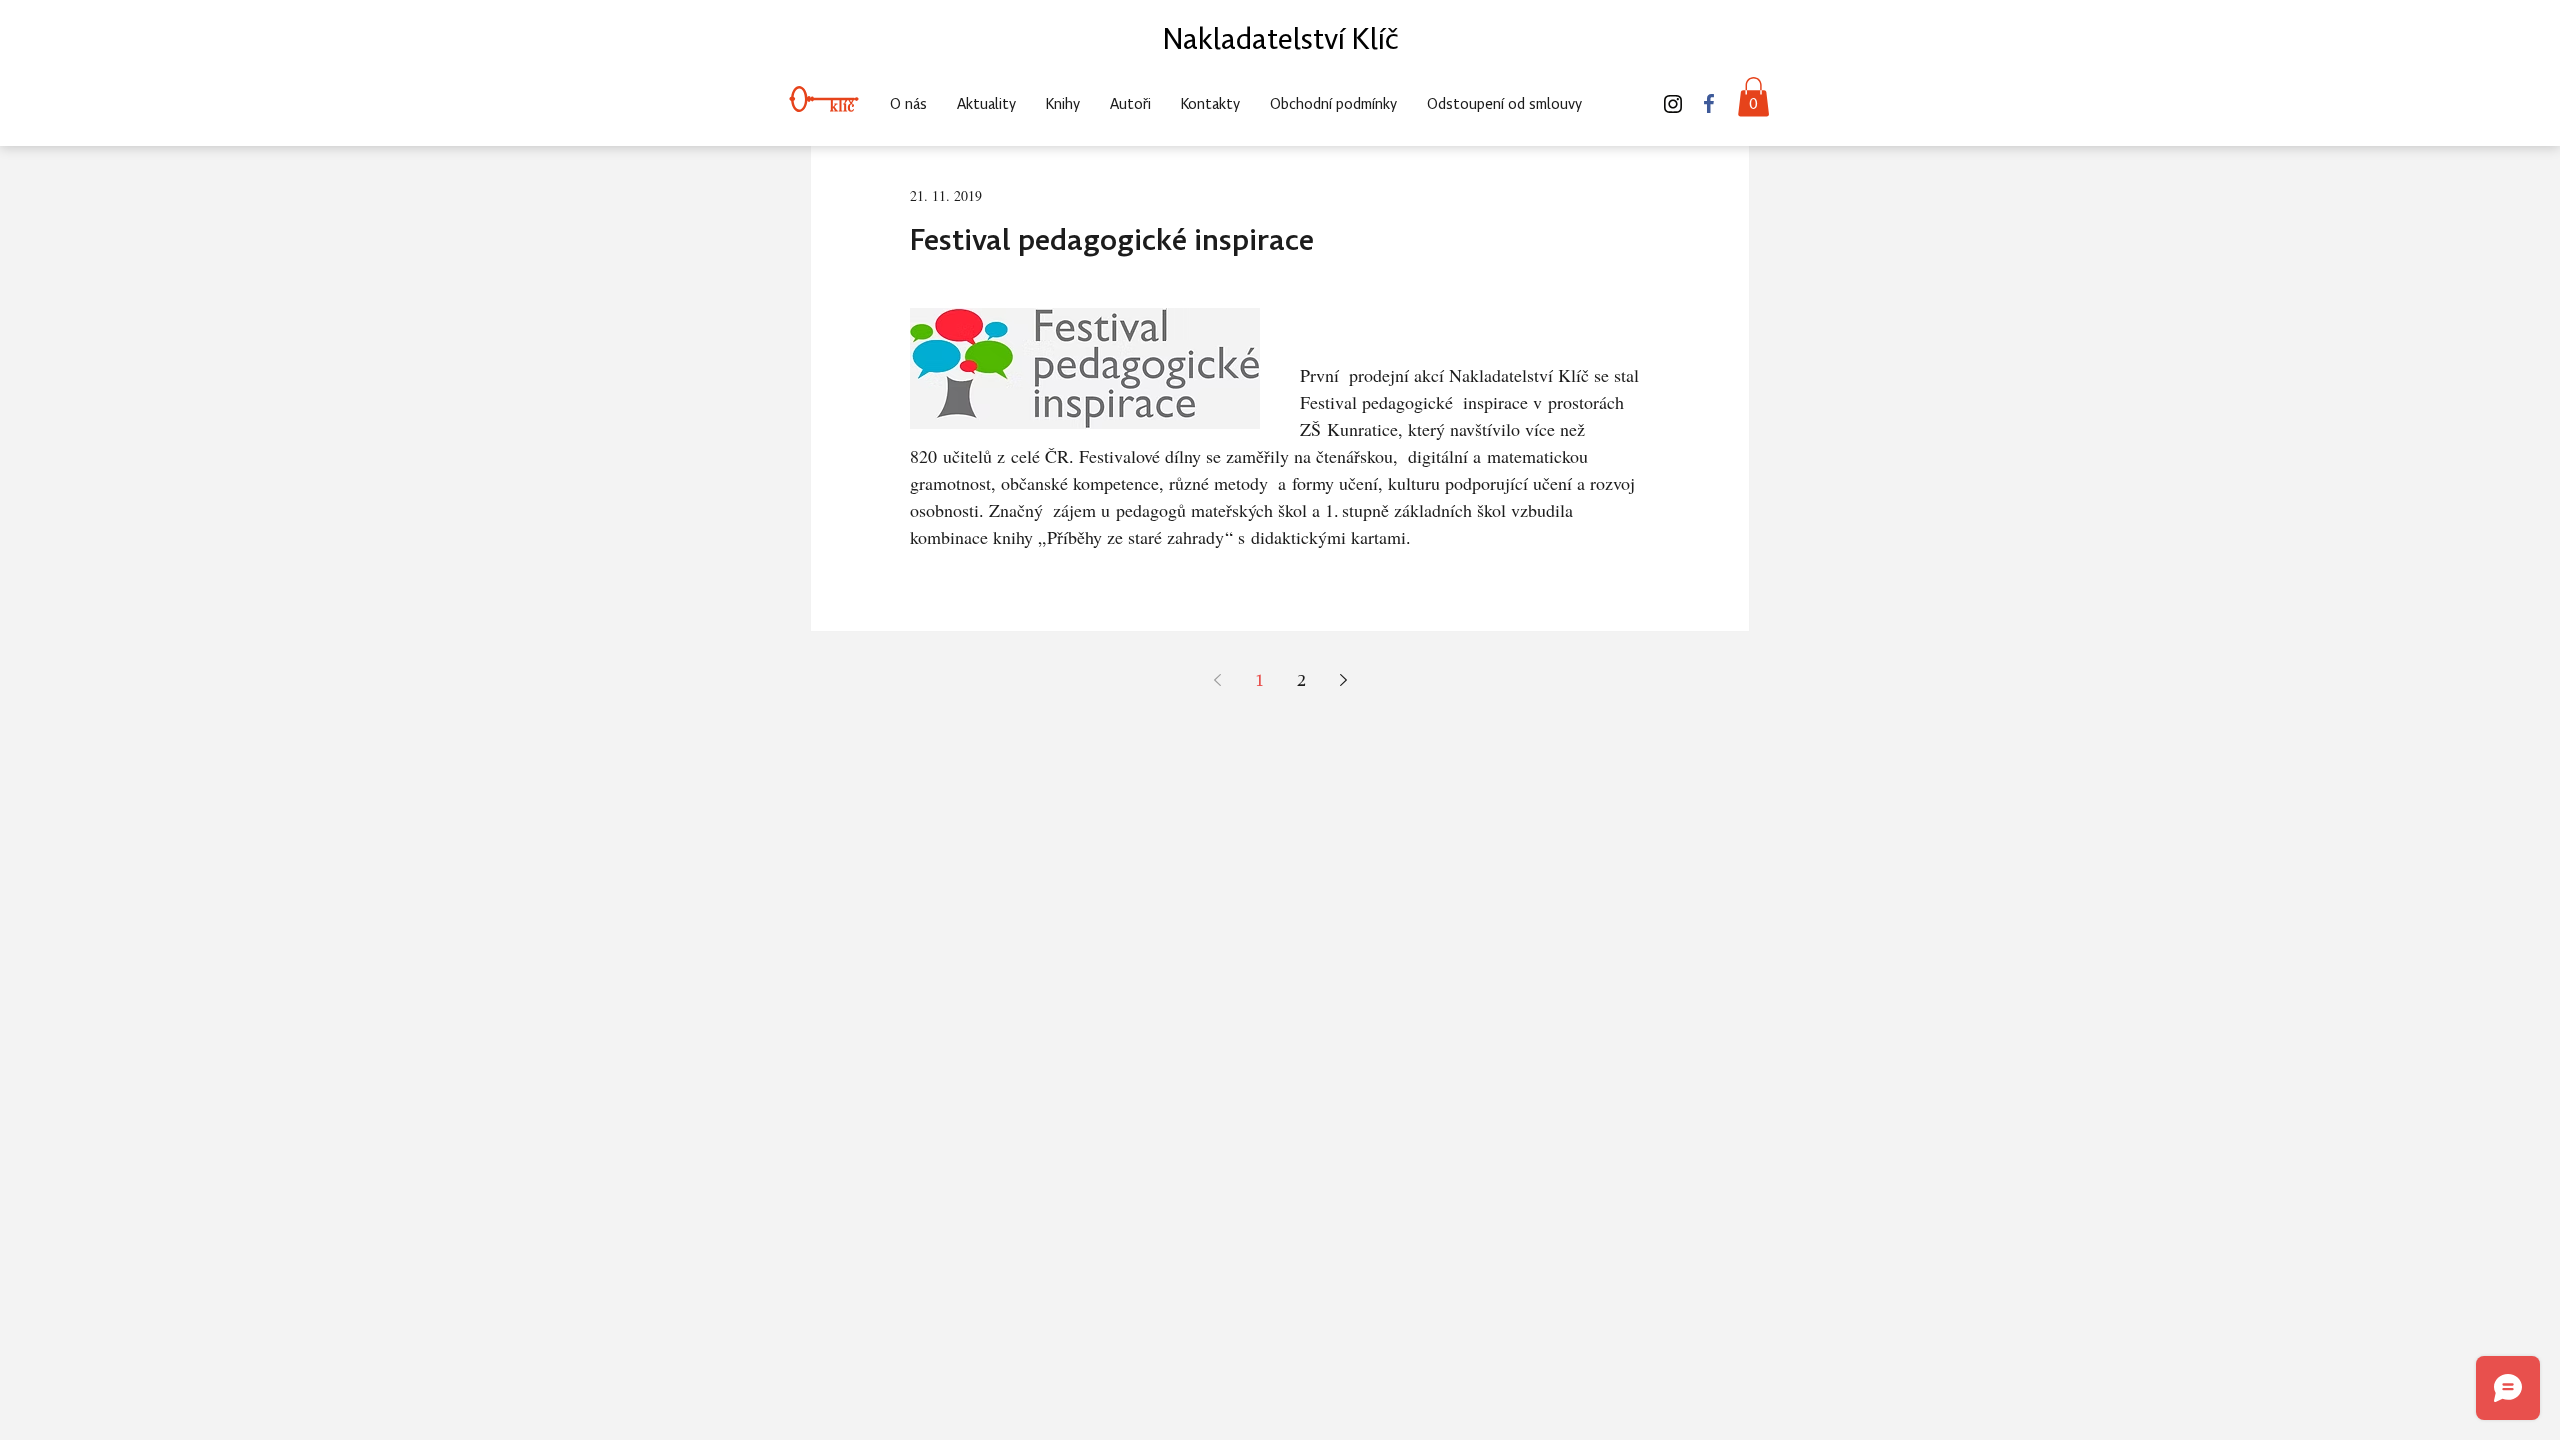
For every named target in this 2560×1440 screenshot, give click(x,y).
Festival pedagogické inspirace (1112, 242)
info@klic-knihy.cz (1585, 59)
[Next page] (1343, 680)
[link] (1753, 96)
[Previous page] (1217, 680)
